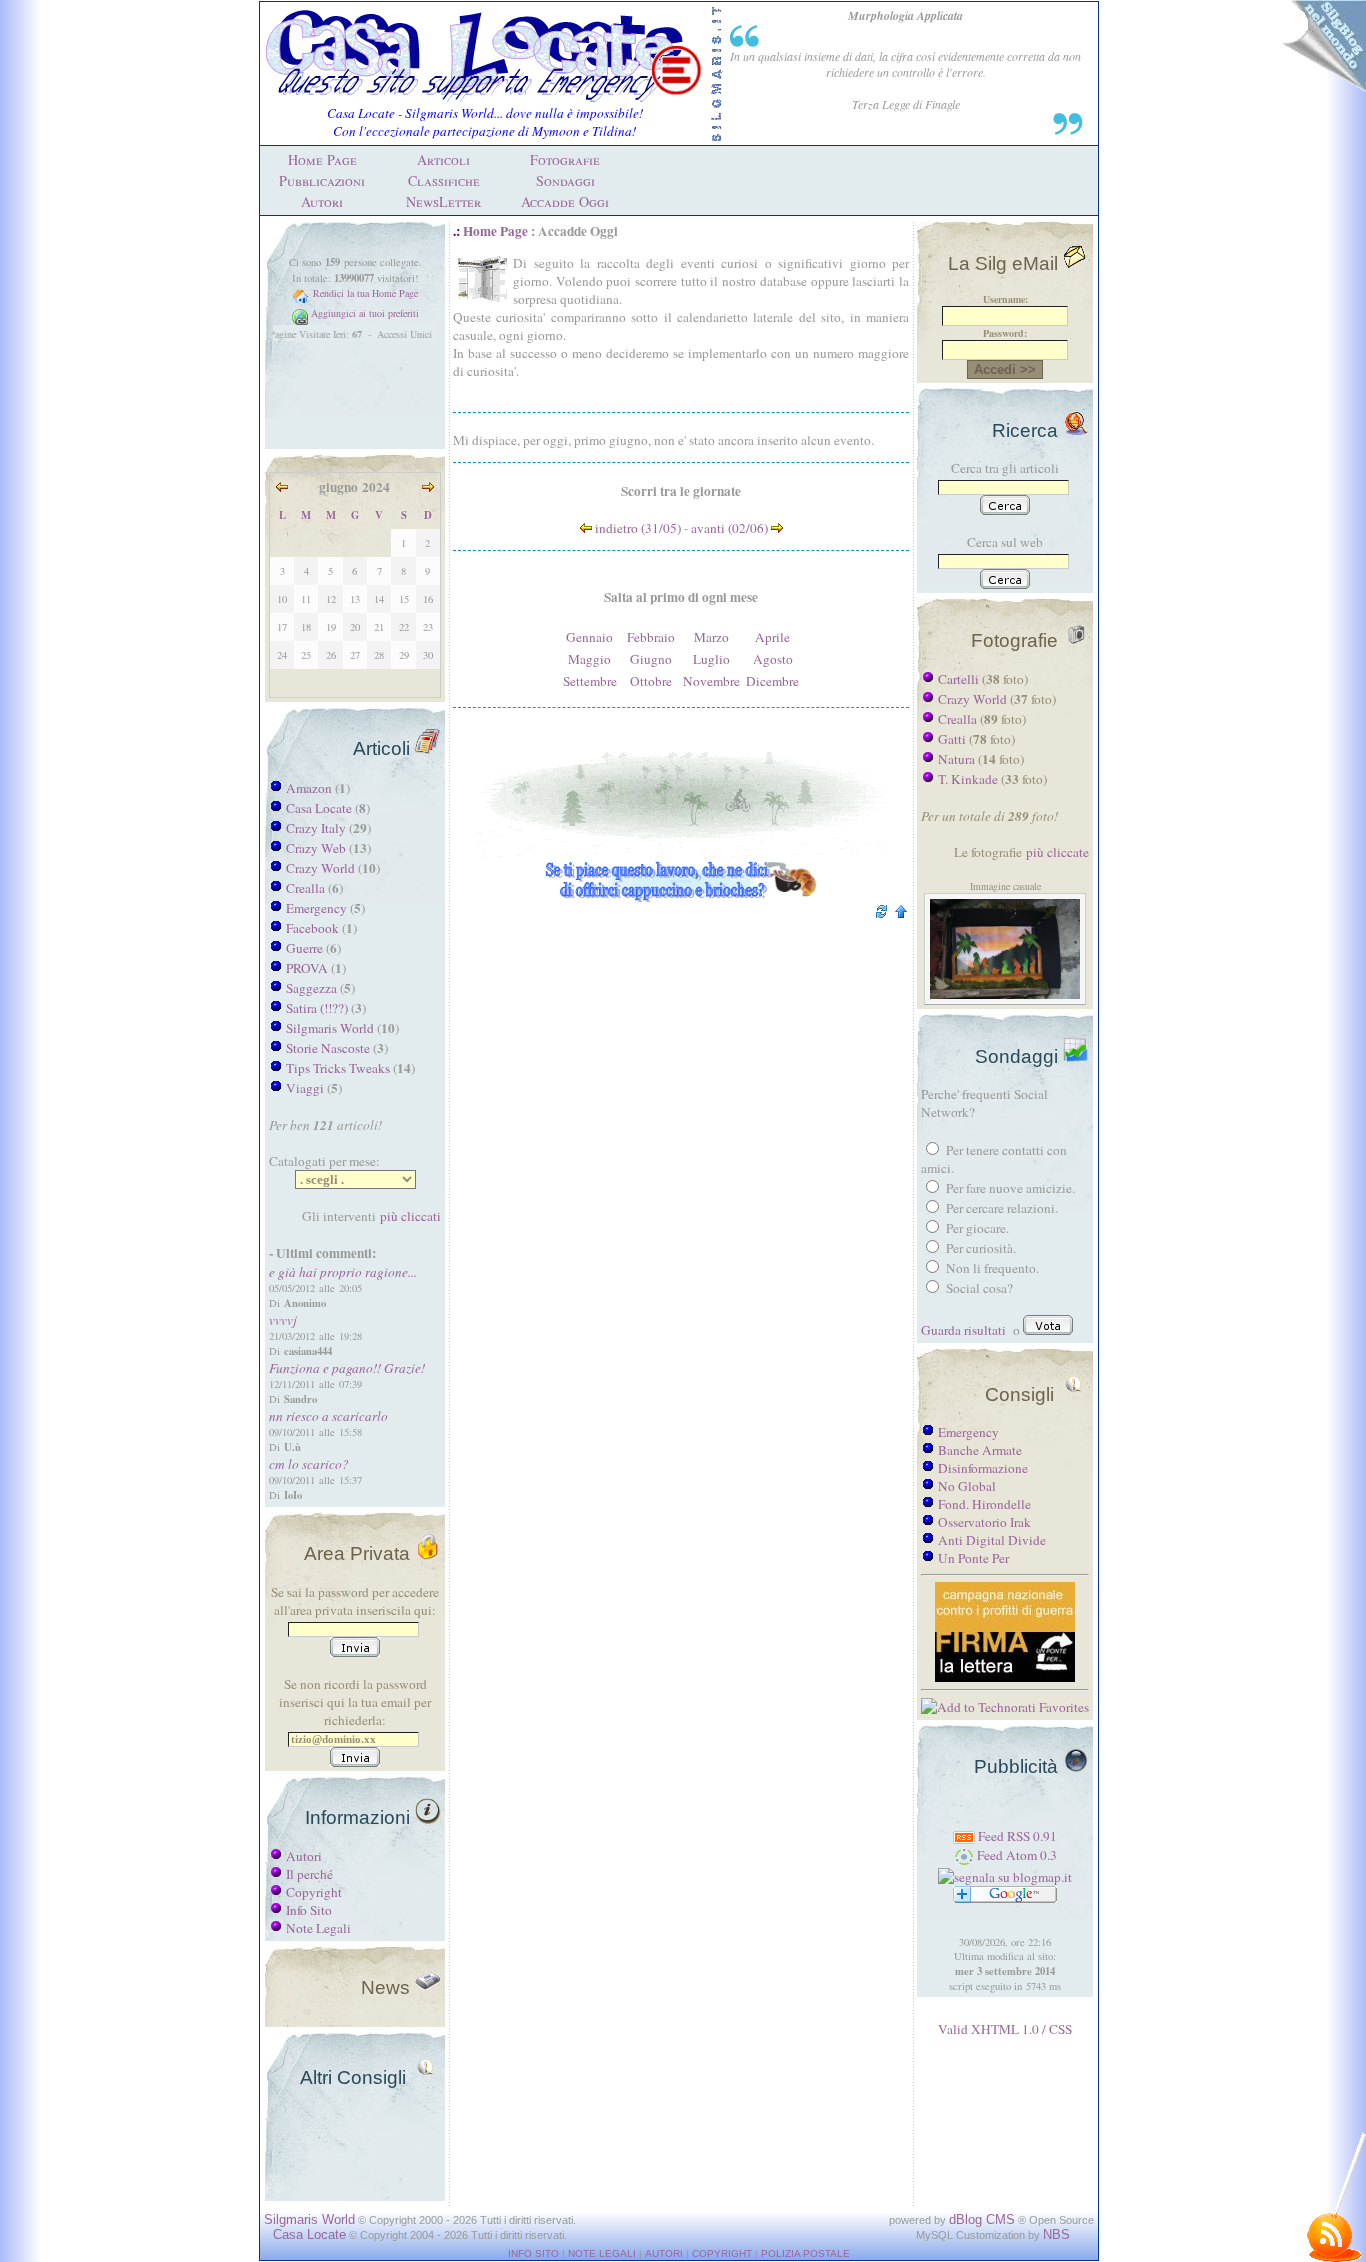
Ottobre (651, 681)
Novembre (711, 681)
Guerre (304, 948)
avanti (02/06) (731, 528)
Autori (322, 201)
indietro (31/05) (636, 528)
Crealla (305, 888)
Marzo (711, 637)
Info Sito (309, 1910)
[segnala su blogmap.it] (1005, 1877)
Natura (956, 759)
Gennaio (589, 637)
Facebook (312, 928)
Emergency (316, 908)
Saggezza (311, 988)
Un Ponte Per (973, 1558)
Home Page (322, 159)
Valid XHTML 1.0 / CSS (1005, 2029)
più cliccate (1057, 852)
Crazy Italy (316, 828)
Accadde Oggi (565, 201)
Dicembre (772, 681)
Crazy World (320, 868)
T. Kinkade (968, 779)
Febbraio (651, 637)
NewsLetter (443, 201)
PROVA (307, 968)
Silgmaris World (330, 1028)
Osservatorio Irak (984, 1522)
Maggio (589, 659)
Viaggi (305, 1088)
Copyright (314, 1892)
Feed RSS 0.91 (1016, 1836)
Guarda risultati (963, 1330)
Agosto (773, 659)
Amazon (309, 788)
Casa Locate (319, 808)
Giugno (651, 659)
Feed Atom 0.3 (1015, 1855)
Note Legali (318, 1928)
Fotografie (565, 159)
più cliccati (410, 1216)
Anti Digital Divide (992, 1540)
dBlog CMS (982, 2219)
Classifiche (444, 180)
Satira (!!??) (317, 1008)
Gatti (952, 739)
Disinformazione (983, 1468)
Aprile (772, 637)
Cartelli (958, 679)
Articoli (443, 159)
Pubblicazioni (322, 180)
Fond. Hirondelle (984, 1504)
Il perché (309, 1874)
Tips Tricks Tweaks (338, 1068)
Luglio (711, 659)
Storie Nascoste (328, 1048)
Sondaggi (565, 180)
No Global (967, 1486)
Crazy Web (316, 848)
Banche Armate (980, 1450)
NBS (1056, 2234)
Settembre (590, 681)
